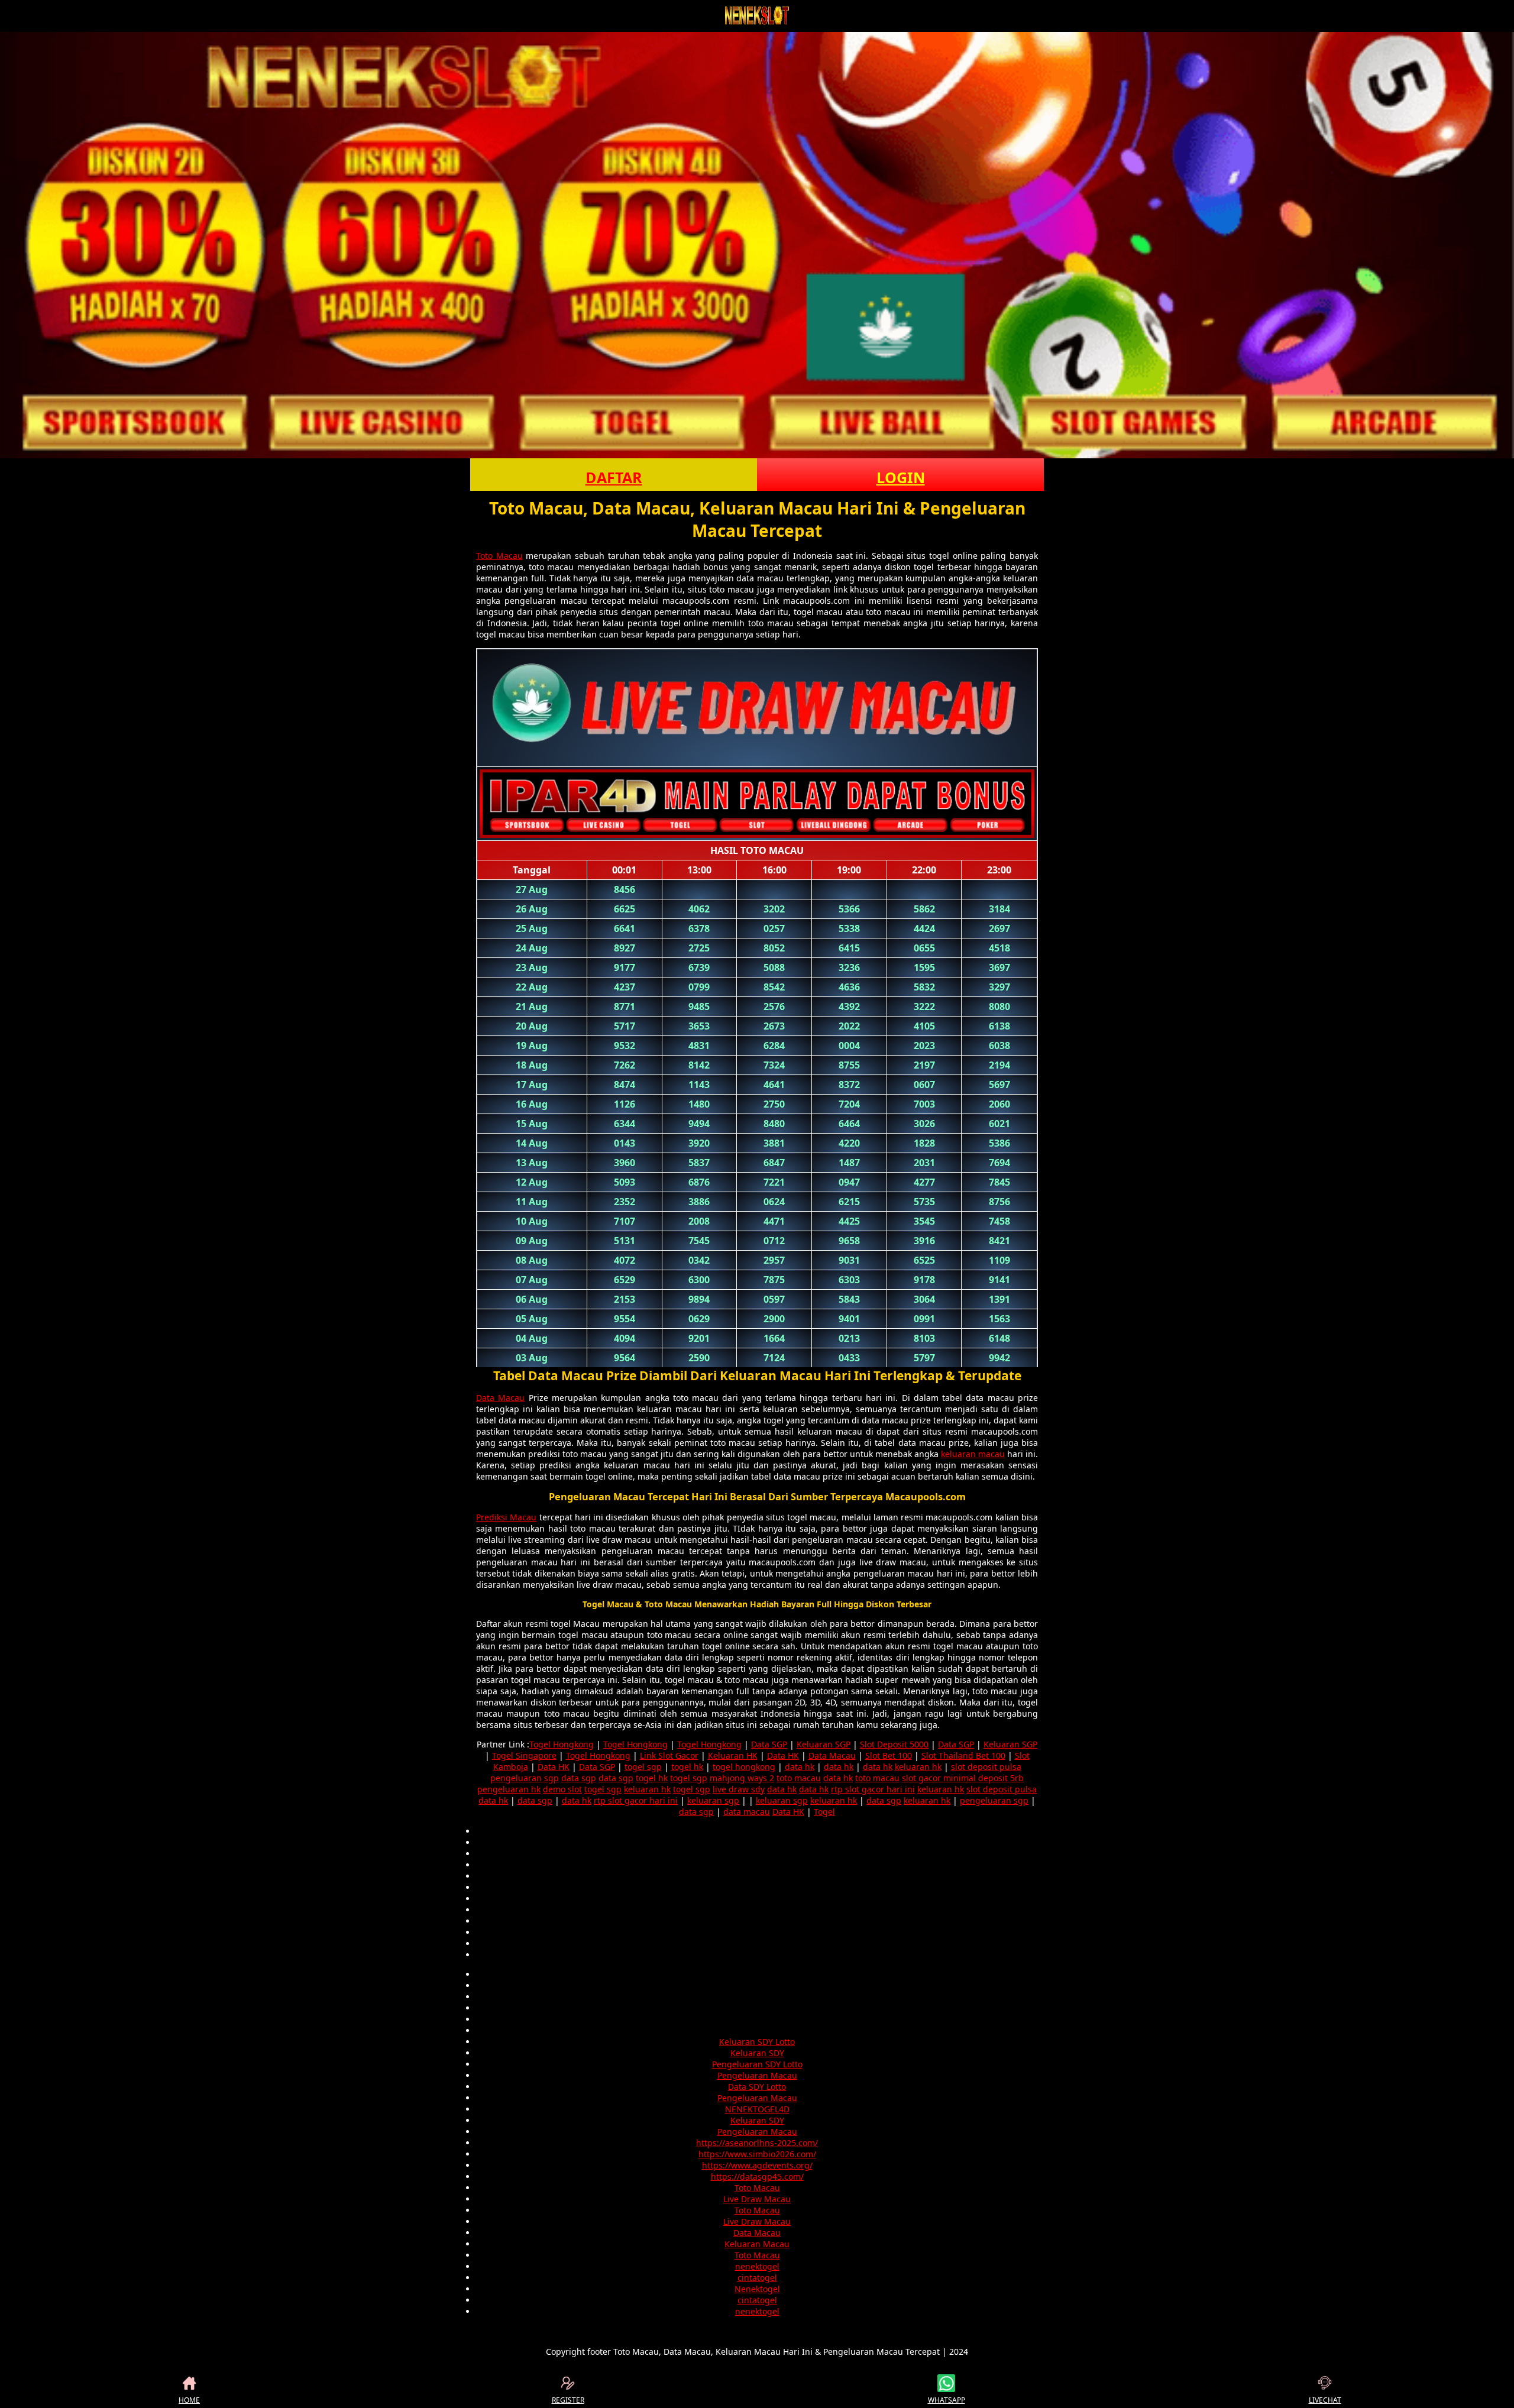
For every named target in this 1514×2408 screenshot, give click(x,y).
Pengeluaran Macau (757, 2075)
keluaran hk (918, 1767)
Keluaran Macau (757, 2244)
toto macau (799, 1778)
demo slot (562, 1789)
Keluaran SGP (824, 1744)
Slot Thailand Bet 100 (963, 1755)
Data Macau (500, 1398)
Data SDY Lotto (757, 2087)
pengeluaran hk (509, 1789)
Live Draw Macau (757, 2199)
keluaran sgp (713, 1800)
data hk (800, 1767)
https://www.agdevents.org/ (757, 2165)
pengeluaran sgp (525, 1778)
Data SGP (769, 1744)
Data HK (783, 1755)
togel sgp (643, 1767)
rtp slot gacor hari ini (873, 1789)
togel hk (687, 1767)
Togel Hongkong (562, 1744)
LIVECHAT (1325, 2400)
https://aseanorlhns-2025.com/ (757, 2143)
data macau (747, 1812)
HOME (189, 2400)
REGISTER (568, 2400)
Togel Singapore (524, 1755)
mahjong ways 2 (742, 1778)
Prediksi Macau (506, 1517)
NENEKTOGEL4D (757, 2109)
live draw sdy (739, 1789)
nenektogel (757, 2266)
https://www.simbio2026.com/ (757, 2154)
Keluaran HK (733, 1755)
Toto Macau (499, 556)
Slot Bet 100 (889, 1755)
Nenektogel (757, 2289)
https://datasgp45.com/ (757, 2176)
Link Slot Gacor (669, 1755)
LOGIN (901, 477)
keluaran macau (973, 1454)
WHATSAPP (947, 2400)
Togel (824, 1812)
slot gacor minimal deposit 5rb (963, 1778)
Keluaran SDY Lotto (757, 2042)
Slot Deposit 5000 (894, 1744)
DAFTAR (614, 477)
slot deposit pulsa (986, 1767)
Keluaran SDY (757, 2053)
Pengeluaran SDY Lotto (757, 2064)
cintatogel (757, 2278)
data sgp (579, 1778)
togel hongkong (744, 1767)
